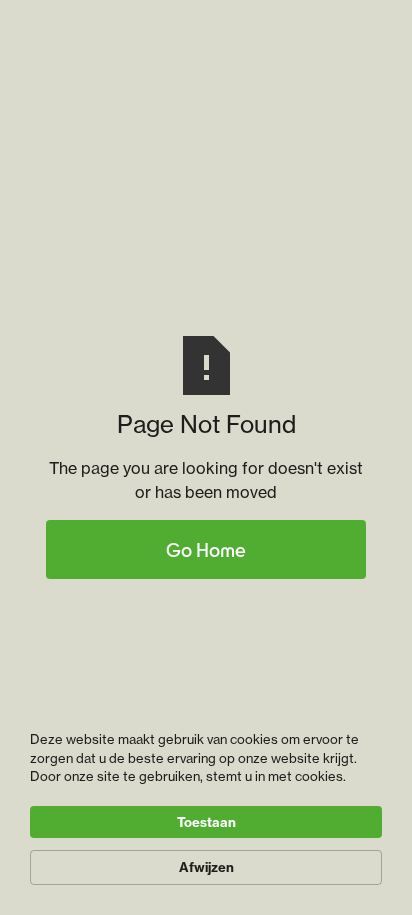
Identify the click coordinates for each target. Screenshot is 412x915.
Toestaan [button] (206, 822)
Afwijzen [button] (206, 867)
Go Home (206, 549)
